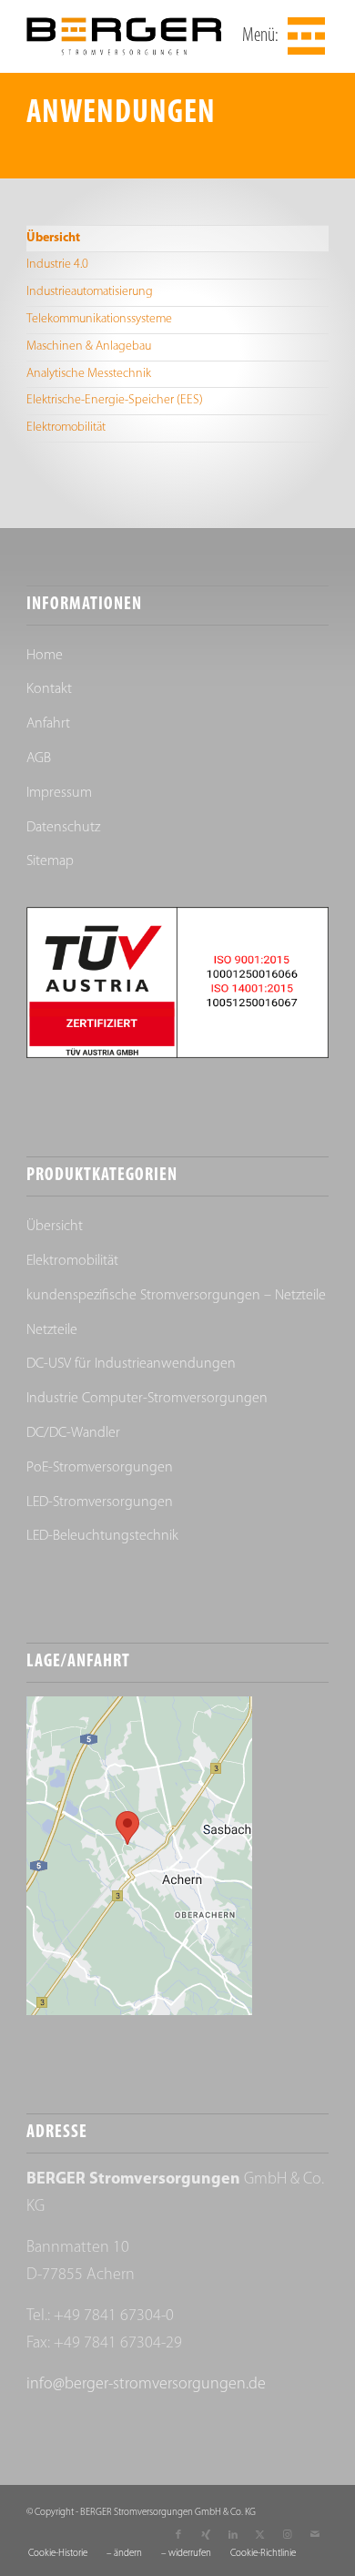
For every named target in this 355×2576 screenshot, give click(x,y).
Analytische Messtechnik (89, 374)
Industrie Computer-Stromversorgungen (147, 1399)
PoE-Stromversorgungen (100, 1468)
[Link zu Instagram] (288, 2535)
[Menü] (304, 36)
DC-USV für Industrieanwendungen (131, 1364)
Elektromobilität (66, 428)
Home (45, 656)
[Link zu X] (260, 2535)
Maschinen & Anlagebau (89, 346)
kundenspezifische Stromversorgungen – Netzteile (176, 1296)
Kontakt (49, 689)
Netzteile (52, 1330)
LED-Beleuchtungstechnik (102, 1536)
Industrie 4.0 (57, 265)
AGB (39, 759)
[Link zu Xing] (206, 2535)
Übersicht (53, 238)
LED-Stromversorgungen (100, 1502)
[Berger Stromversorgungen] (147, 36)
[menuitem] (304, 36)
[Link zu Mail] (315, 2535)
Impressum (59, 793)
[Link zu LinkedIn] (233, 2535)
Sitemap (50, 861)
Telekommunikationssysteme (99, 319)
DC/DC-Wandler (73, 1433)
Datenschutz (63, 828)
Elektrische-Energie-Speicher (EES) (115, 400)
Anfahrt (48, 724)
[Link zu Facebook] (178, 2535)
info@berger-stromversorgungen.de (146, 2385)
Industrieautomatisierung (90, 292)
